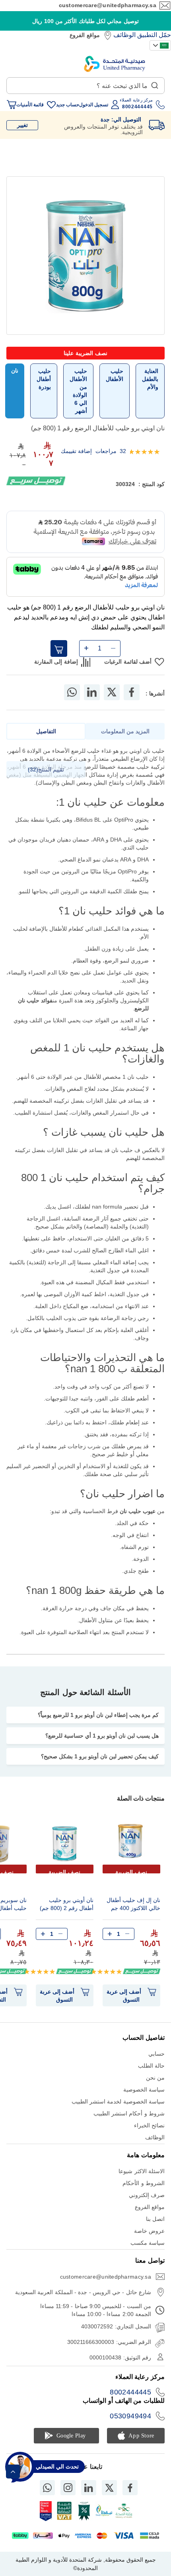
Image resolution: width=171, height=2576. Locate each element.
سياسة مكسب (148, 2243)
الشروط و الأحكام (144, 2183)
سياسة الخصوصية (144, 2090)
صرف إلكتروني (147, 2195)
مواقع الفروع (85, 35)
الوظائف (124, 35)
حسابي (156, 2054)
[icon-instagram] (68, 2488)
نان (15, 371)
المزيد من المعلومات (125, 731)
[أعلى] (13, 2472)
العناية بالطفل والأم (150, 379)
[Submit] (155, 84)
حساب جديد (68, 105)
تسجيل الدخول (94, 105)
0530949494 (130, 2416)
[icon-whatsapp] (47, 2488)
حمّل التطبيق (154, 35)
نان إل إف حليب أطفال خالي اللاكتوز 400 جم (133, 1904)
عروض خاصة (149, 2231)
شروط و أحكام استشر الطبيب (129, 2113)
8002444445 (130, 2392)
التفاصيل (46, 731)
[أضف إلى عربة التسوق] (59, 648)
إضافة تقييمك (76, 451)
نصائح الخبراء (149, 2125)
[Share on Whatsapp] (72, 692)
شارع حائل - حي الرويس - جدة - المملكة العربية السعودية (83, 2292)
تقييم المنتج (47, 769)
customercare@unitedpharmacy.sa (108, 5)
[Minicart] (12, 105)
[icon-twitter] (109, 2488)
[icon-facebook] (130, 2488)
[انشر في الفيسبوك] (132, 692)
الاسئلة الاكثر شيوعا (142, 2171)
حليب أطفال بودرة (44, 379)
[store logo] (115, 64)
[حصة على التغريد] (112, 692)
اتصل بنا (155, 2219)
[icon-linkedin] (89, 2488)
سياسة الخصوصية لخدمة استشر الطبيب (118, 2101)
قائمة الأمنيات (30, 105)
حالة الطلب (151, 2066)
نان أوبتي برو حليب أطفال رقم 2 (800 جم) (67, 1904)
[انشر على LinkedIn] (92, 692)
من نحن (155, 2078)
